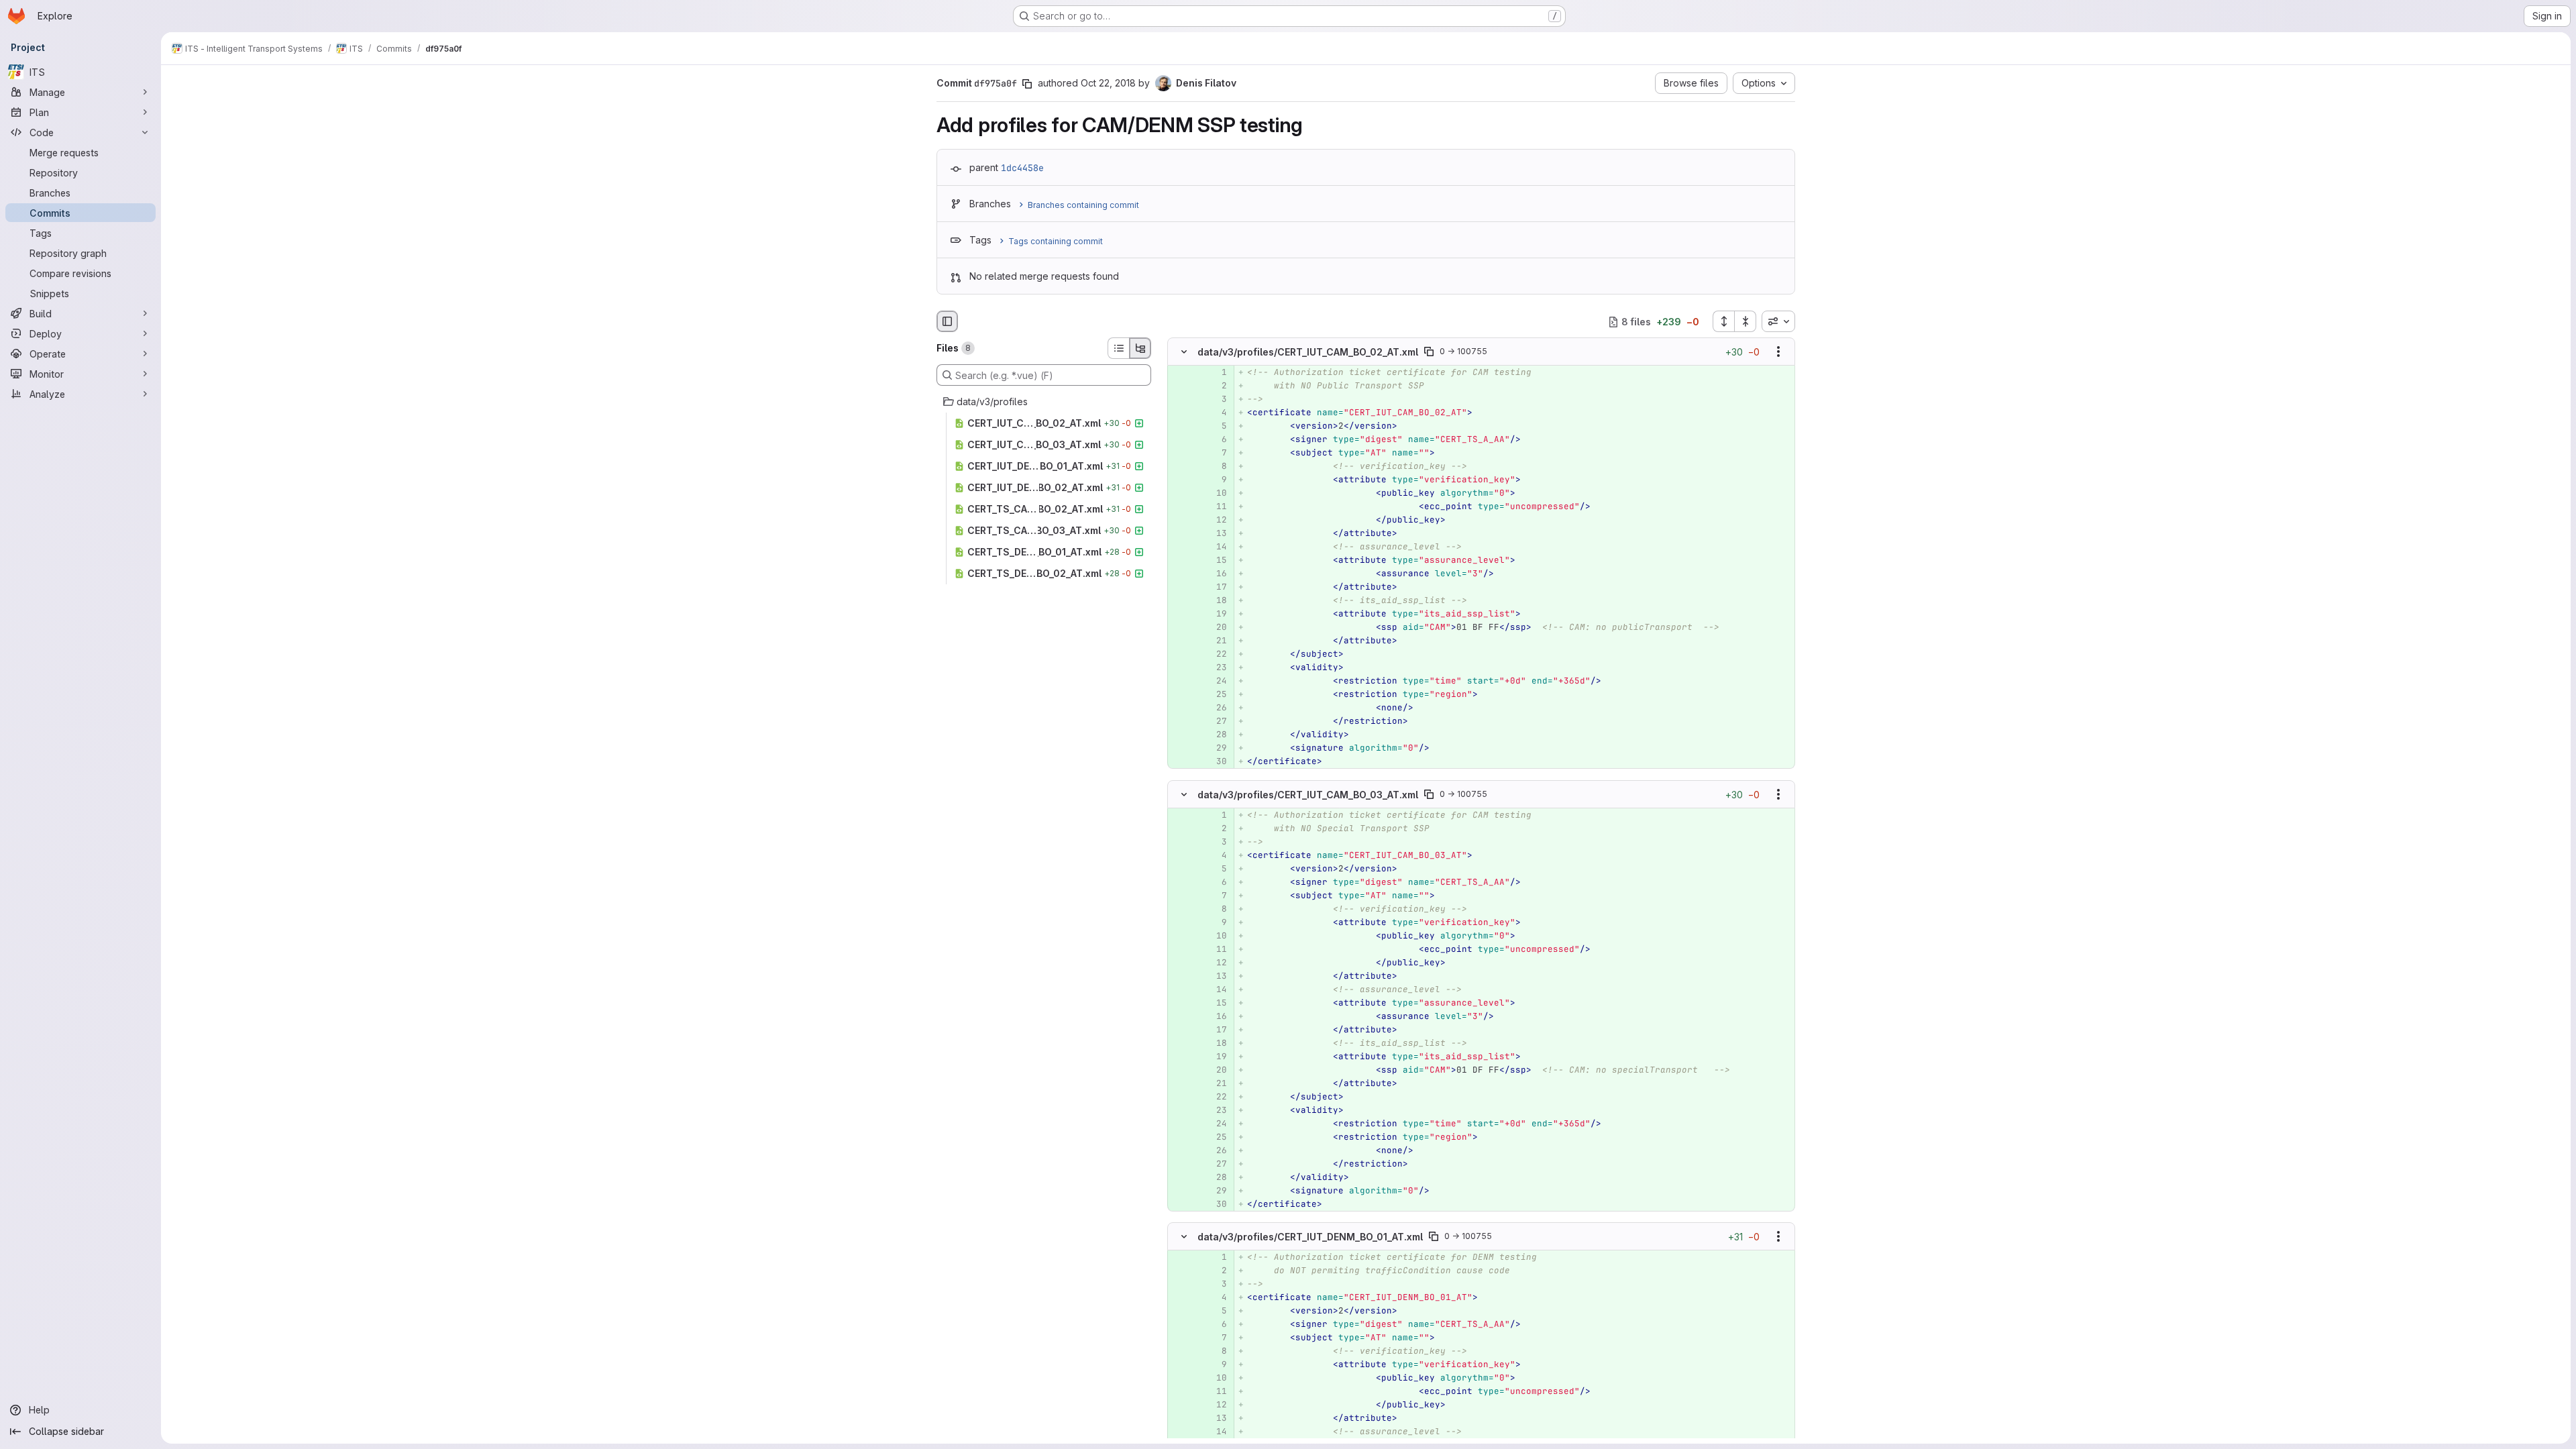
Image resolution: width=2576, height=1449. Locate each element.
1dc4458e (1022, 168)
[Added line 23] (1216, 668)
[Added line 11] (1216, 507)
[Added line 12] (1216, 521)
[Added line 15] (1216, 561)
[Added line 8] (1216, 467)
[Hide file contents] (1184, 352)
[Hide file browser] (947, 321)
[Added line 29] (1216, 749)
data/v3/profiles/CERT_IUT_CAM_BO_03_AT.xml (1308, 794)
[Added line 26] (1216, 708)
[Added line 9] (1216, 480)
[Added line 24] (1216, 682)
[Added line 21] (1216, 641)
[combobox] (1778, 321)
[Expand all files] (1723, 321)
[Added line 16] (1216, 574)
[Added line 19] (1216, 614)
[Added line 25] (1216, 695)
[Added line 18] (1216, 601)
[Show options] (1778, 352)
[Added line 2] (1216, 386)
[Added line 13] (1216, 534)
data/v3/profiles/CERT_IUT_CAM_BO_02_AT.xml (1308, 352)
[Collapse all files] (1746, 321)
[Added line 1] (1216, 373)
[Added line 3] (1216, 400)
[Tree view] (1140, 348)
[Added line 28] (1216, 735)
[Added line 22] (1216, 655)
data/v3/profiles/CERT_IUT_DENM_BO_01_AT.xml (1310, 1236)
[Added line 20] (1216, 628)
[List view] (1118, 348)
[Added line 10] (1216, 494)
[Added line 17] (1216, 588)
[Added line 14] (1216, 547)
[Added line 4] (1216, 413)
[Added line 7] (1216, 453)
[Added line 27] (1216, 722)
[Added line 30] (1216, 762)
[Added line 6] (1216, 440)
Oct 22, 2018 (1108, 83)
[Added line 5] (1216, 427)
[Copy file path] (1429, 352)
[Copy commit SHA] (1027, 84)
